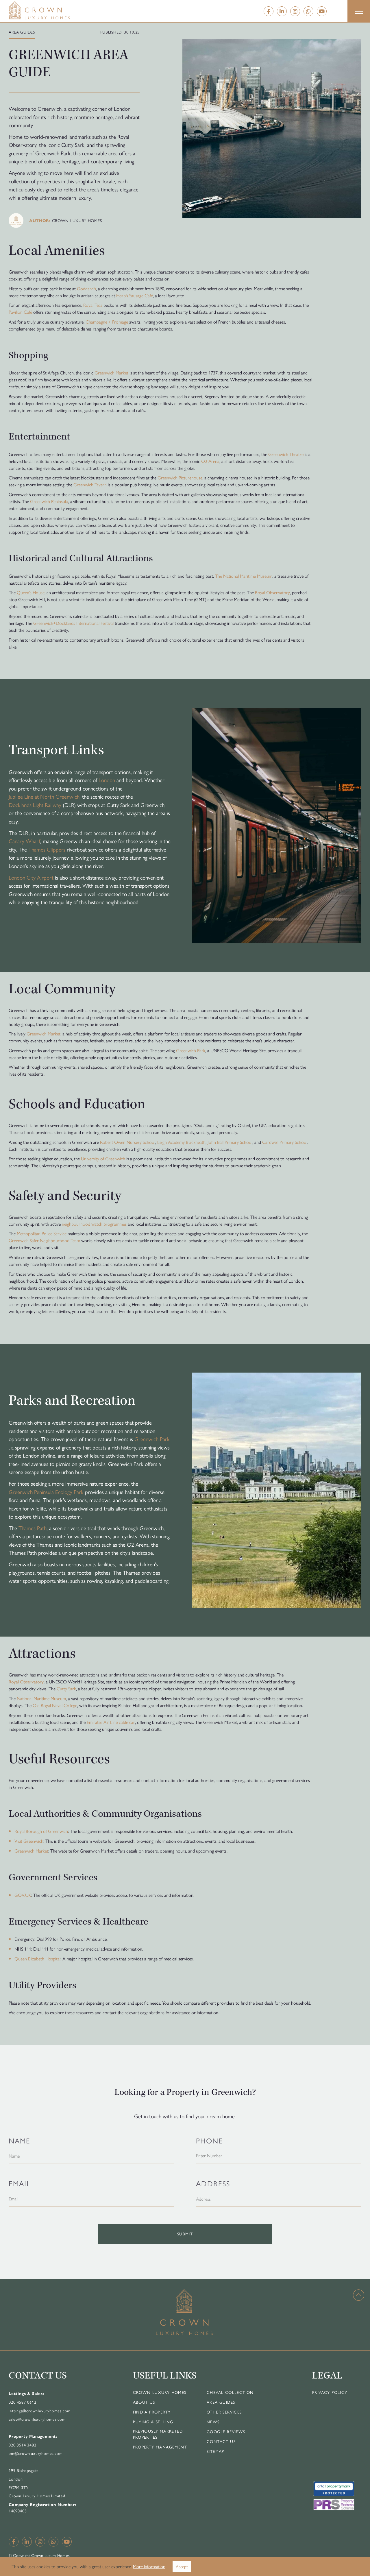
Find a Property (152, 2412)
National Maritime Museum (41, 1698)
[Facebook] (269, 11)
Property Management (160, 2447)
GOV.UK (23, 1895)
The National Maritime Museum (244, 576)
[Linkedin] (282, 11)
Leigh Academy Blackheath (181, 1142)
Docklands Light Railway (35, 805)
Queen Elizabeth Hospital (37, 1959)
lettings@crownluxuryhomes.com (40, 2411)
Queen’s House (31, 592)
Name (20, 2140)
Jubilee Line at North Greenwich (44, 796)
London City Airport (31, 877)
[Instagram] (295, 11)
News (213, 2422)
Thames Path (33, 1528)
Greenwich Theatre (286, 454)
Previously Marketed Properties (158, 2434)
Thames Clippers (47, 849)
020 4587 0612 (22, 2402)
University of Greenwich (103, 1158)
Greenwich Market (111, 373)
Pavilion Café (20, 312)
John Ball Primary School (230, 1142)
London (107, 780)
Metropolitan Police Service (42, 1233)
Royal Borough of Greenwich (41, 1831)
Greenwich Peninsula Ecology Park (46, 1492)
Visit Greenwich (29, 1841)
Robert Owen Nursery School (128, 1142)
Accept (182, 2566)
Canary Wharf (24, 841)
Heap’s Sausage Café (135, 295)
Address (213, 2183)
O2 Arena (210, 461)
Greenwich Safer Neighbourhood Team (44, 1240)
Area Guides (221, 2402)
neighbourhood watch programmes (94, 1224)
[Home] (51, 10)
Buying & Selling (153, 2422)
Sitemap (215, 2451)
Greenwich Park (191, 1050)
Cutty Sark (66, 1688)
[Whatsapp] (308, 11)
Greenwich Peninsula (49, 501)
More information (149, 2566)
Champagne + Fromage (107, 322)
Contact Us (221, 2441)
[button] (359, 11)
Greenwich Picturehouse (180, 478)
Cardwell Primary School (285, 1142)
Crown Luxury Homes (160, 2392)
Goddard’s (86, 288)
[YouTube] (322, 11)
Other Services (224, 2412)
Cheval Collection (230, 2392)
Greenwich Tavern (90, 484)
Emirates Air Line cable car (111, 1722)
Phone (209, 2140)
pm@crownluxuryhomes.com (36, 2453)
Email (20, 2183)
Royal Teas (93, 305)
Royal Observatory (272, 592)
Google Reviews (226, 2431)
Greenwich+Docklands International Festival (73, 623)
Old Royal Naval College (55, 1705)
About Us (144, 2402)
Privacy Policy (330, 2392)
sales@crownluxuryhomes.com (37, 2419)
